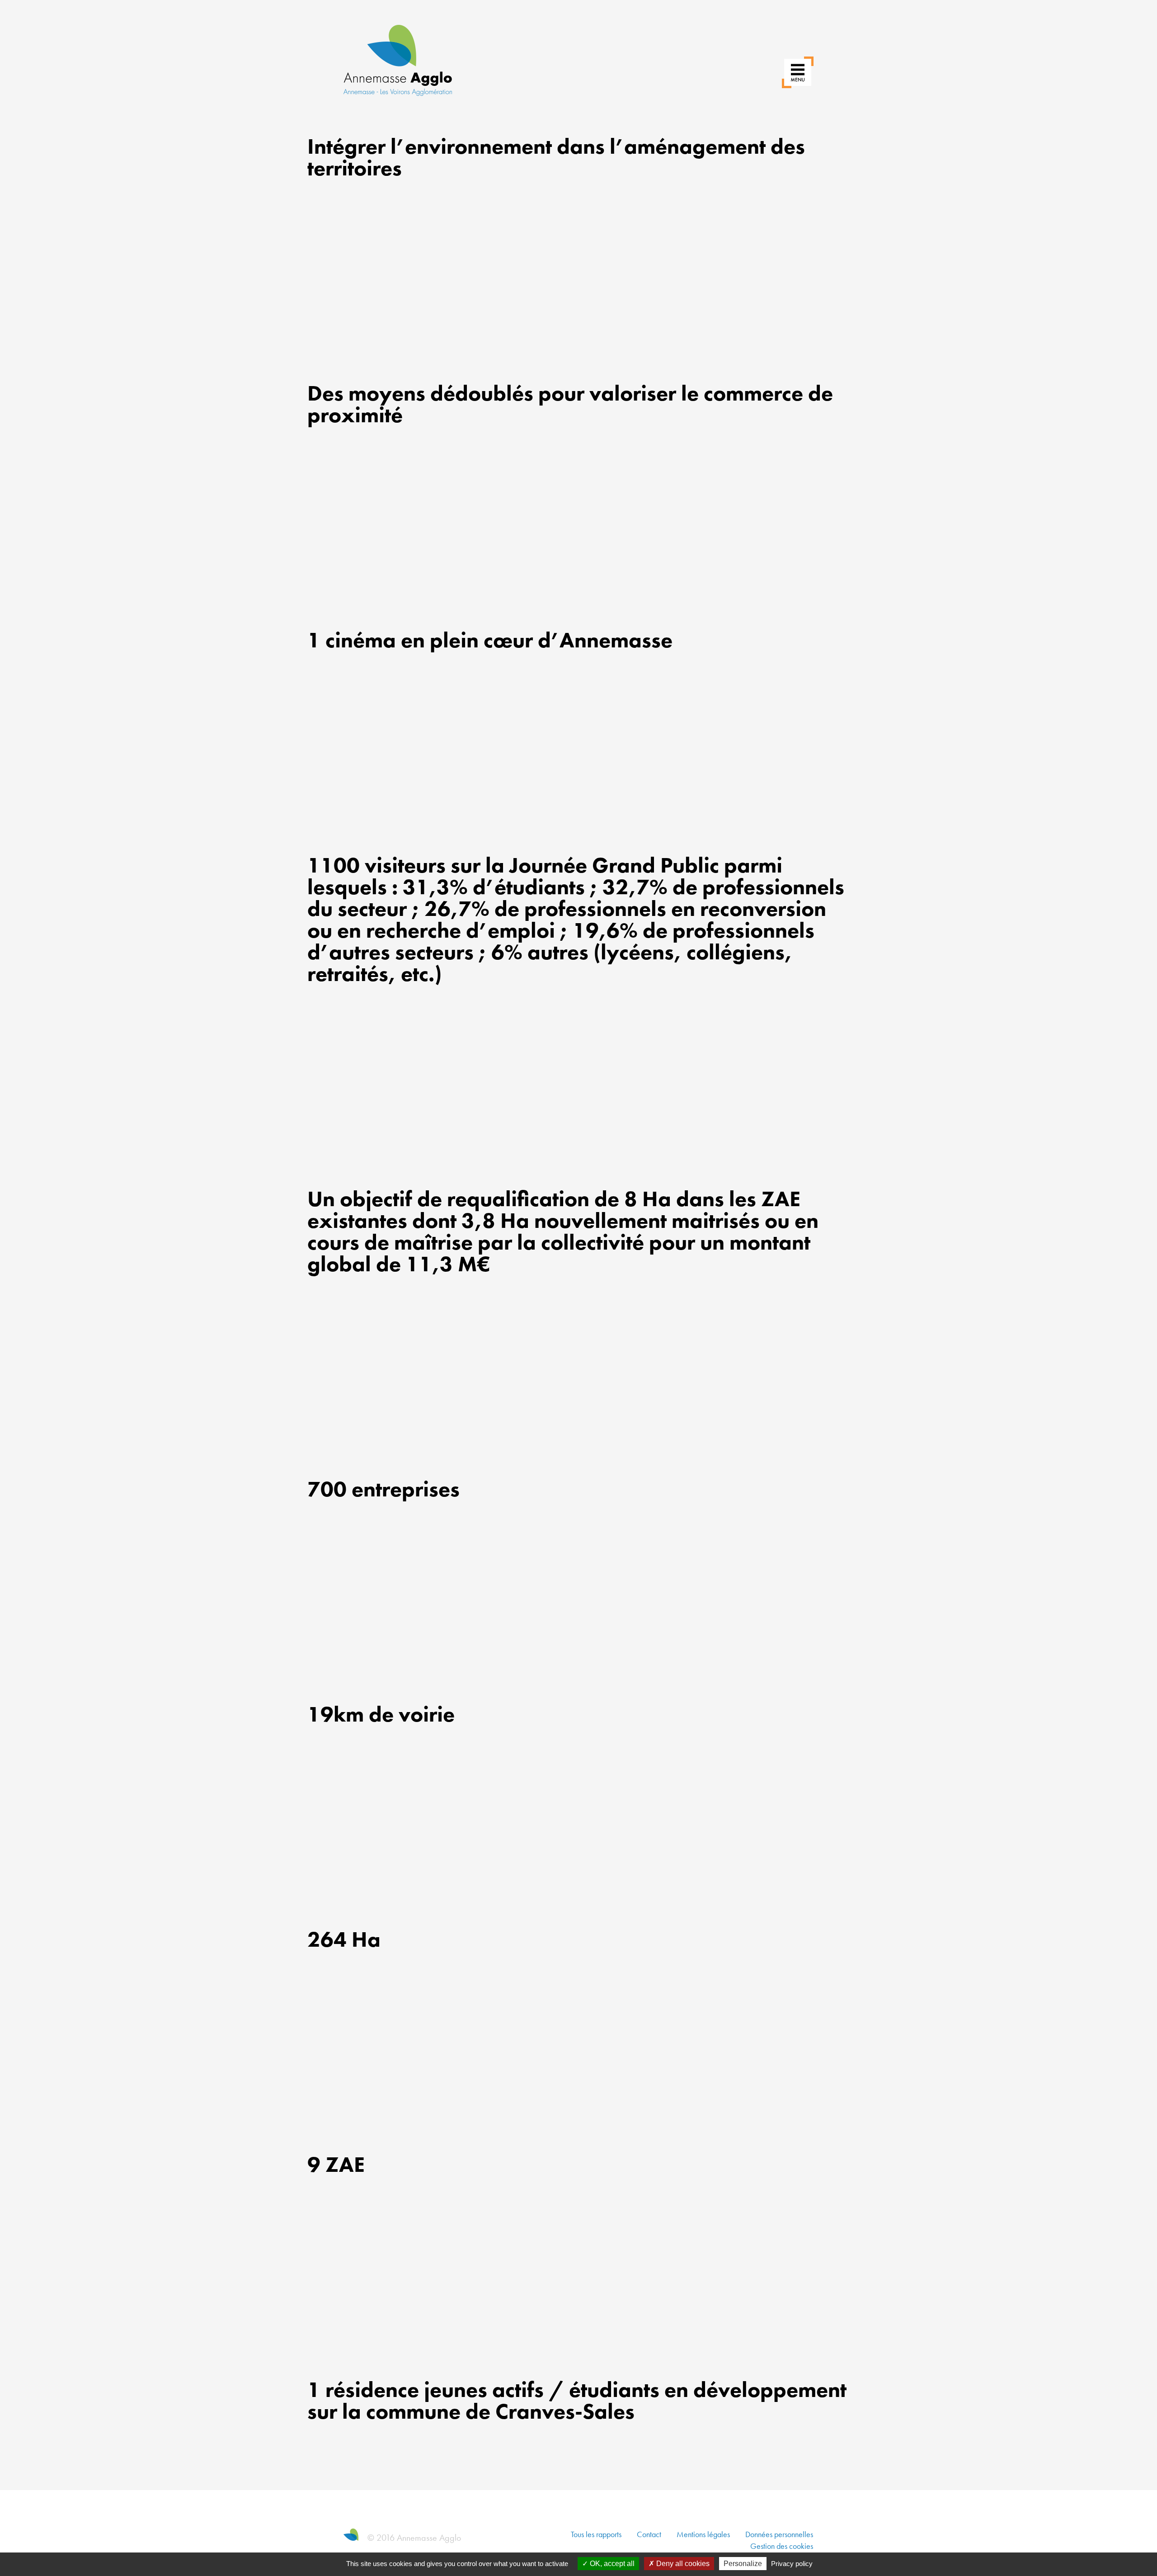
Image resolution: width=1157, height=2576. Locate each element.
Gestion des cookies (782, 2546)
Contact (649, 2534)
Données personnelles (779, 2534)
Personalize (743, 2564)
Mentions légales (703, 2534)
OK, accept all (611, 2564)
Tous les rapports (596, 2534)
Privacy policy (792, 2564)
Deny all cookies (682, 2564)
